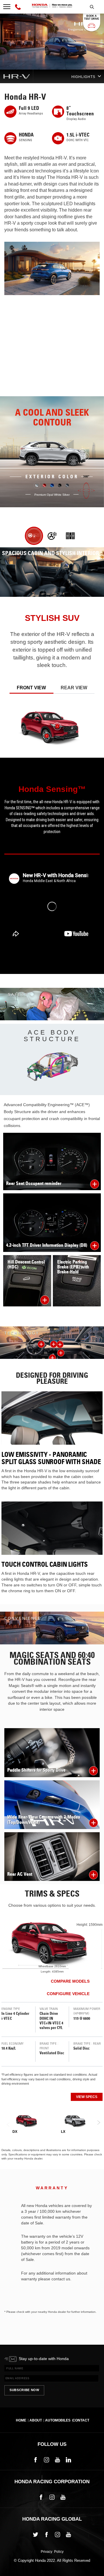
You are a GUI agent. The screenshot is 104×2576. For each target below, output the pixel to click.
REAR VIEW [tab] (74, 688)
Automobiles (58, 2420)
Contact (81, 2420)
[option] (52, 852)
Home (21, 2420)
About (36, 2420)
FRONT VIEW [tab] (31, 688)
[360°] (87, 491)
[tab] (34, 536)
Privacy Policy (52, 2552)
